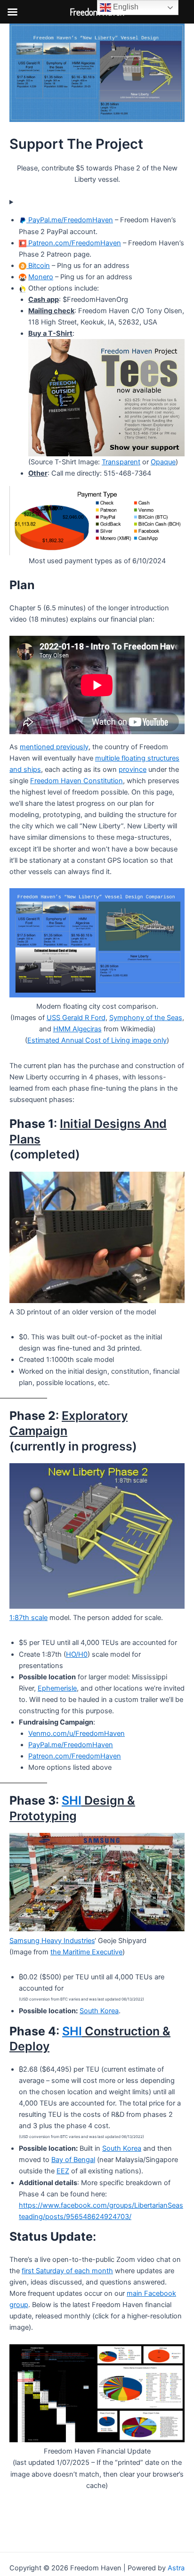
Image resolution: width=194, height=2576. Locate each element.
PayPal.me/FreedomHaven (70, 220)
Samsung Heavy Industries (52, 1941)
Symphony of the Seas (146, 1018)
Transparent (121, 462)
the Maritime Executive (86, 1952)
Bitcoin (38, 266)
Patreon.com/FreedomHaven (74, 243)
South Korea (99, 2011)
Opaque (163, 462)
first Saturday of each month (67, 2271)
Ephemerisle (57, 1688)
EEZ (63, 2171)
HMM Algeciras (77, 1029)
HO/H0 (77, 1654)
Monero (41, 277)
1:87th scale (28, 1618)
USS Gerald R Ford (76, 1018)
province (133, 770)
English (125, 7)
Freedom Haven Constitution (77, 781)
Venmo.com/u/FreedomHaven (77, 1734)
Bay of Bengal (73, 2160)
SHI (72, 1800)
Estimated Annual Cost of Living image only (97, 1040)
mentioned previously (54, 747)
